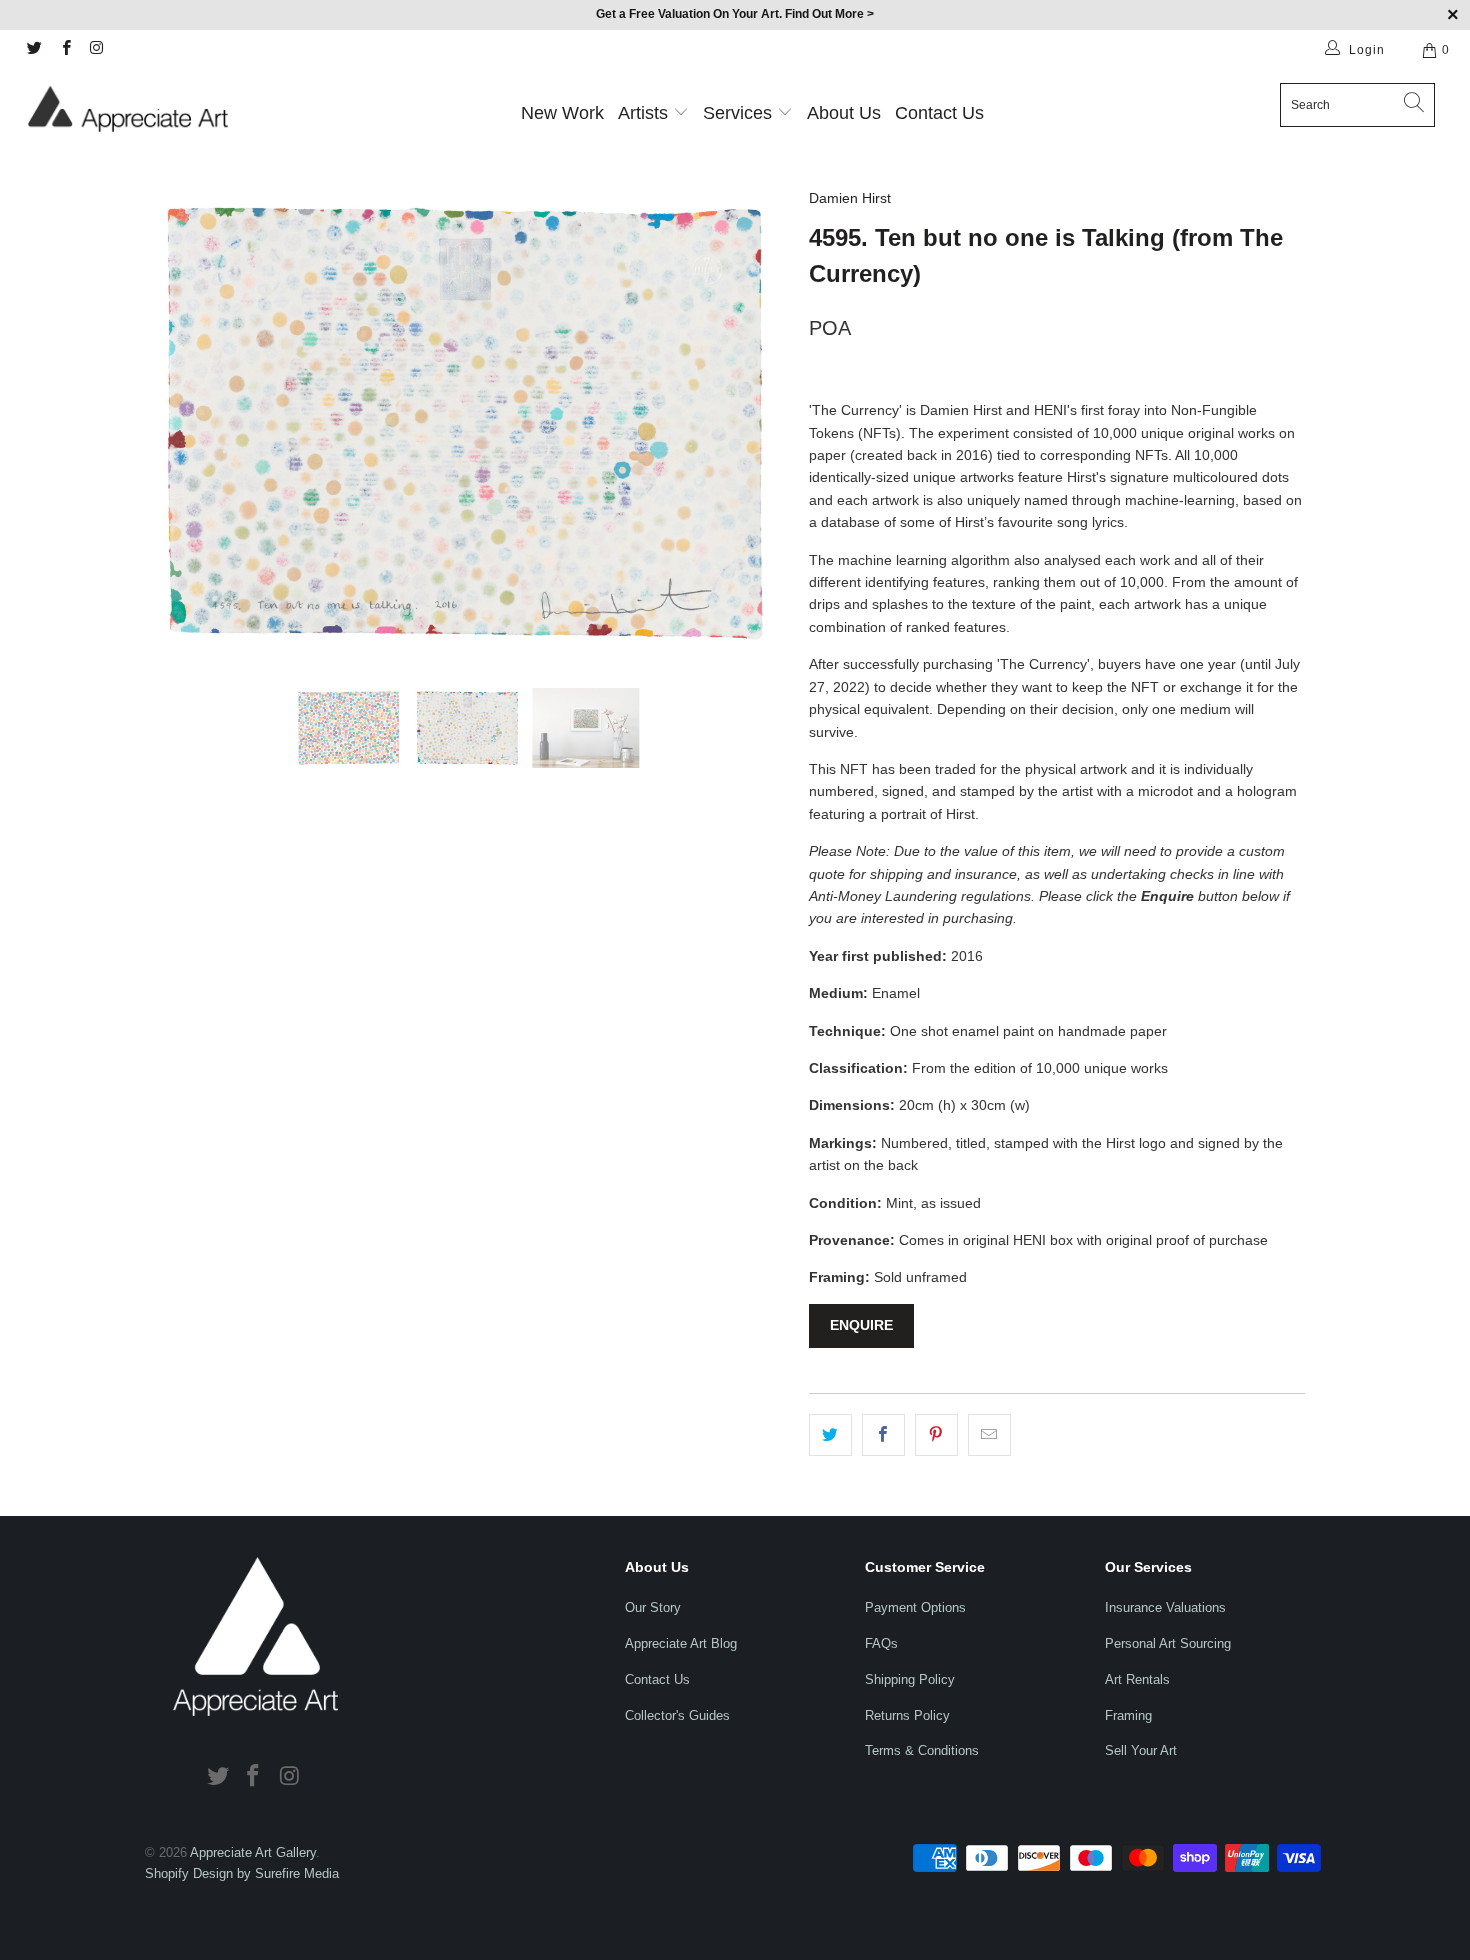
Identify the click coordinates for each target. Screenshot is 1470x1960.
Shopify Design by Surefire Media (242, 1873)
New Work (562, 113)
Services (740, 113)
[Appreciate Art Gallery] (127, 108)
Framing (1128, 1715)
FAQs (881, 1643)
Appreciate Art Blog (681, 1643)
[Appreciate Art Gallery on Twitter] (33, 50)
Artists (643, 113)
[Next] (754, 422)
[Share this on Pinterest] (936, 1435)
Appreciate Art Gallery (253, 1852)
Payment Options (915, 1607)
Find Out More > (829, 14)
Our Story (653, 1607)
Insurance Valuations (1165, 1607)
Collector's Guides (677, 1715)
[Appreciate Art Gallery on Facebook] (64, 50)
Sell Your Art (1141, 1750)
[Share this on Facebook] (883, 1435)
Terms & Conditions (922, 1750)
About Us (844, 113)
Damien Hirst (850, 198)
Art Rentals (1137, 1679)
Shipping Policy (910, 1679)
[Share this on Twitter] (830, 1435)
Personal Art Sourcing (1168, 1643)
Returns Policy (907, 1715)
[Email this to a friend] (989, 1435)
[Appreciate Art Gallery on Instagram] (96, 50)
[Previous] (179, 422)
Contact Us (939, 113)
